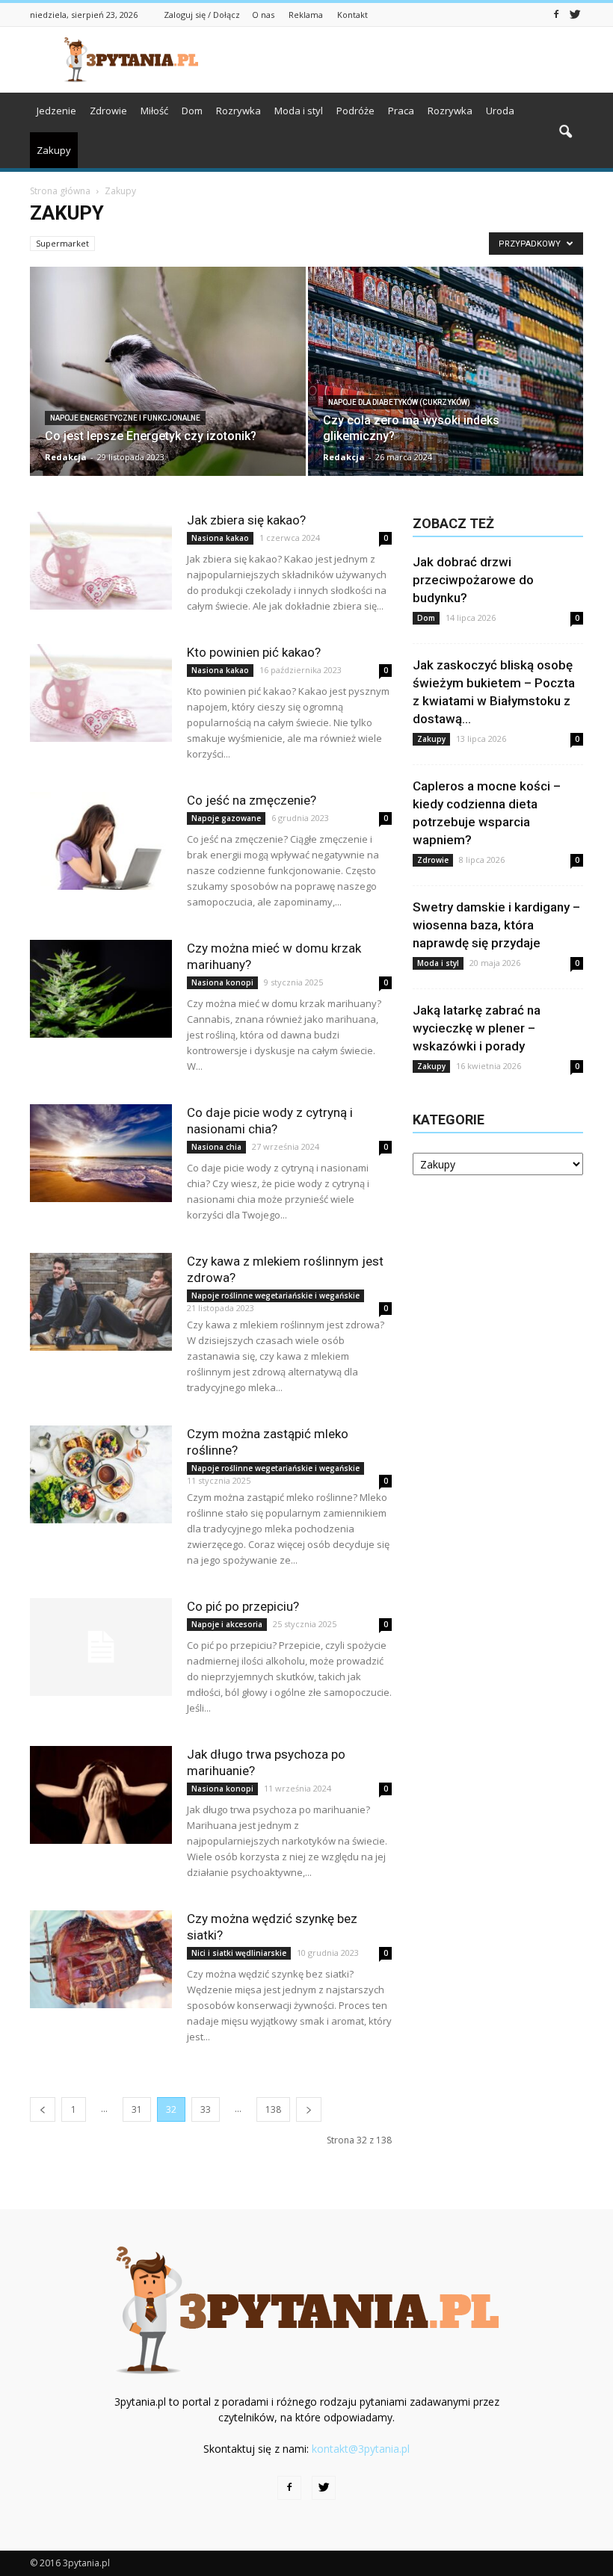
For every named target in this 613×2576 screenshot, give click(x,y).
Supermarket (62, 243)
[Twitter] (575, 13)
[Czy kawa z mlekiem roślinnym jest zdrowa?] (101, 1302)
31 (137, 2109)
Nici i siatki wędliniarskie (239, 1953)
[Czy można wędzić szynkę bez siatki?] (101, 1959)
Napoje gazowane (226, 818)
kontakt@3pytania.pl (361, 2449)
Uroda (500, 111)
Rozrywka (238, 111)
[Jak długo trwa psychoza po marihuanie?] (101, 1795)
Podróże (355, 111)
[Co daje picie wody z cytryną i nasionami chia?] (101, 1153)
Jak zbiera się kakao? (246, 520)
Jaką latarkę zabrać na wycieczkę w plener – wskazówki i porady (477, 1028)
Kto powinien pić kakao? (254, 652)
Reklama (306, 15)
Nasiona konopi (222, 982)
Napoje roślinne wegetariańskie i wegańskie (275, 1295)
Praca (401, 111)
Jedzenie (56, 111)
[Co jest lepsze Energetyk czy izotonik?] (168, 377)
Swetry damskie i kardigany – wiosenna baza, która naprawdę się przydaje (496, 925)
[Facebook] (556, 13)
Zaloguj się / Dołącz (202, 15)
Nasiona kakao (220, 538)
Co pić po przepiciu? (243, 1606)
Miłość (154, 111)
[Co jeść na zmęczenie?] (101, 841)
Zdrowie (108, 111)
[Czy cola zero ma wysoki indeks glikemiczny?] (446, 377)
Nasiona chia (216, 1147)
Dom (192, 111)
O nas (263, 15)
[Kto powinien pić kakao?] (101, 693)
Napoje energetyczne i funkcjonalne (125, 418)
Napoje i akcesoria (227, 1624)
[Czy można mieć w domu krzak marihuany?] (101, 989)
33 (206, 2109)
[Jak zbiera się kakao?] (101, 561)
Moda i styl (299, 111)
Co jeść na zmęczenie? (252, 800)
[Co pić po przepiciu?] (101, 1647)
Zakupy (54, 150)
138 (273, 2109)
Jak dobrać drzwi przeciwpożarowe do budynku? (473, 580)
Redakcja (66, 457)
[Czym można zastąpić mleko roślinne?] (101, 1474)
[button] (565, 132)
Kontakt (352, 15)
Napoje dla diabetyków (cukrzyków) (399, 402)
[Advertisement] (407, 60)
